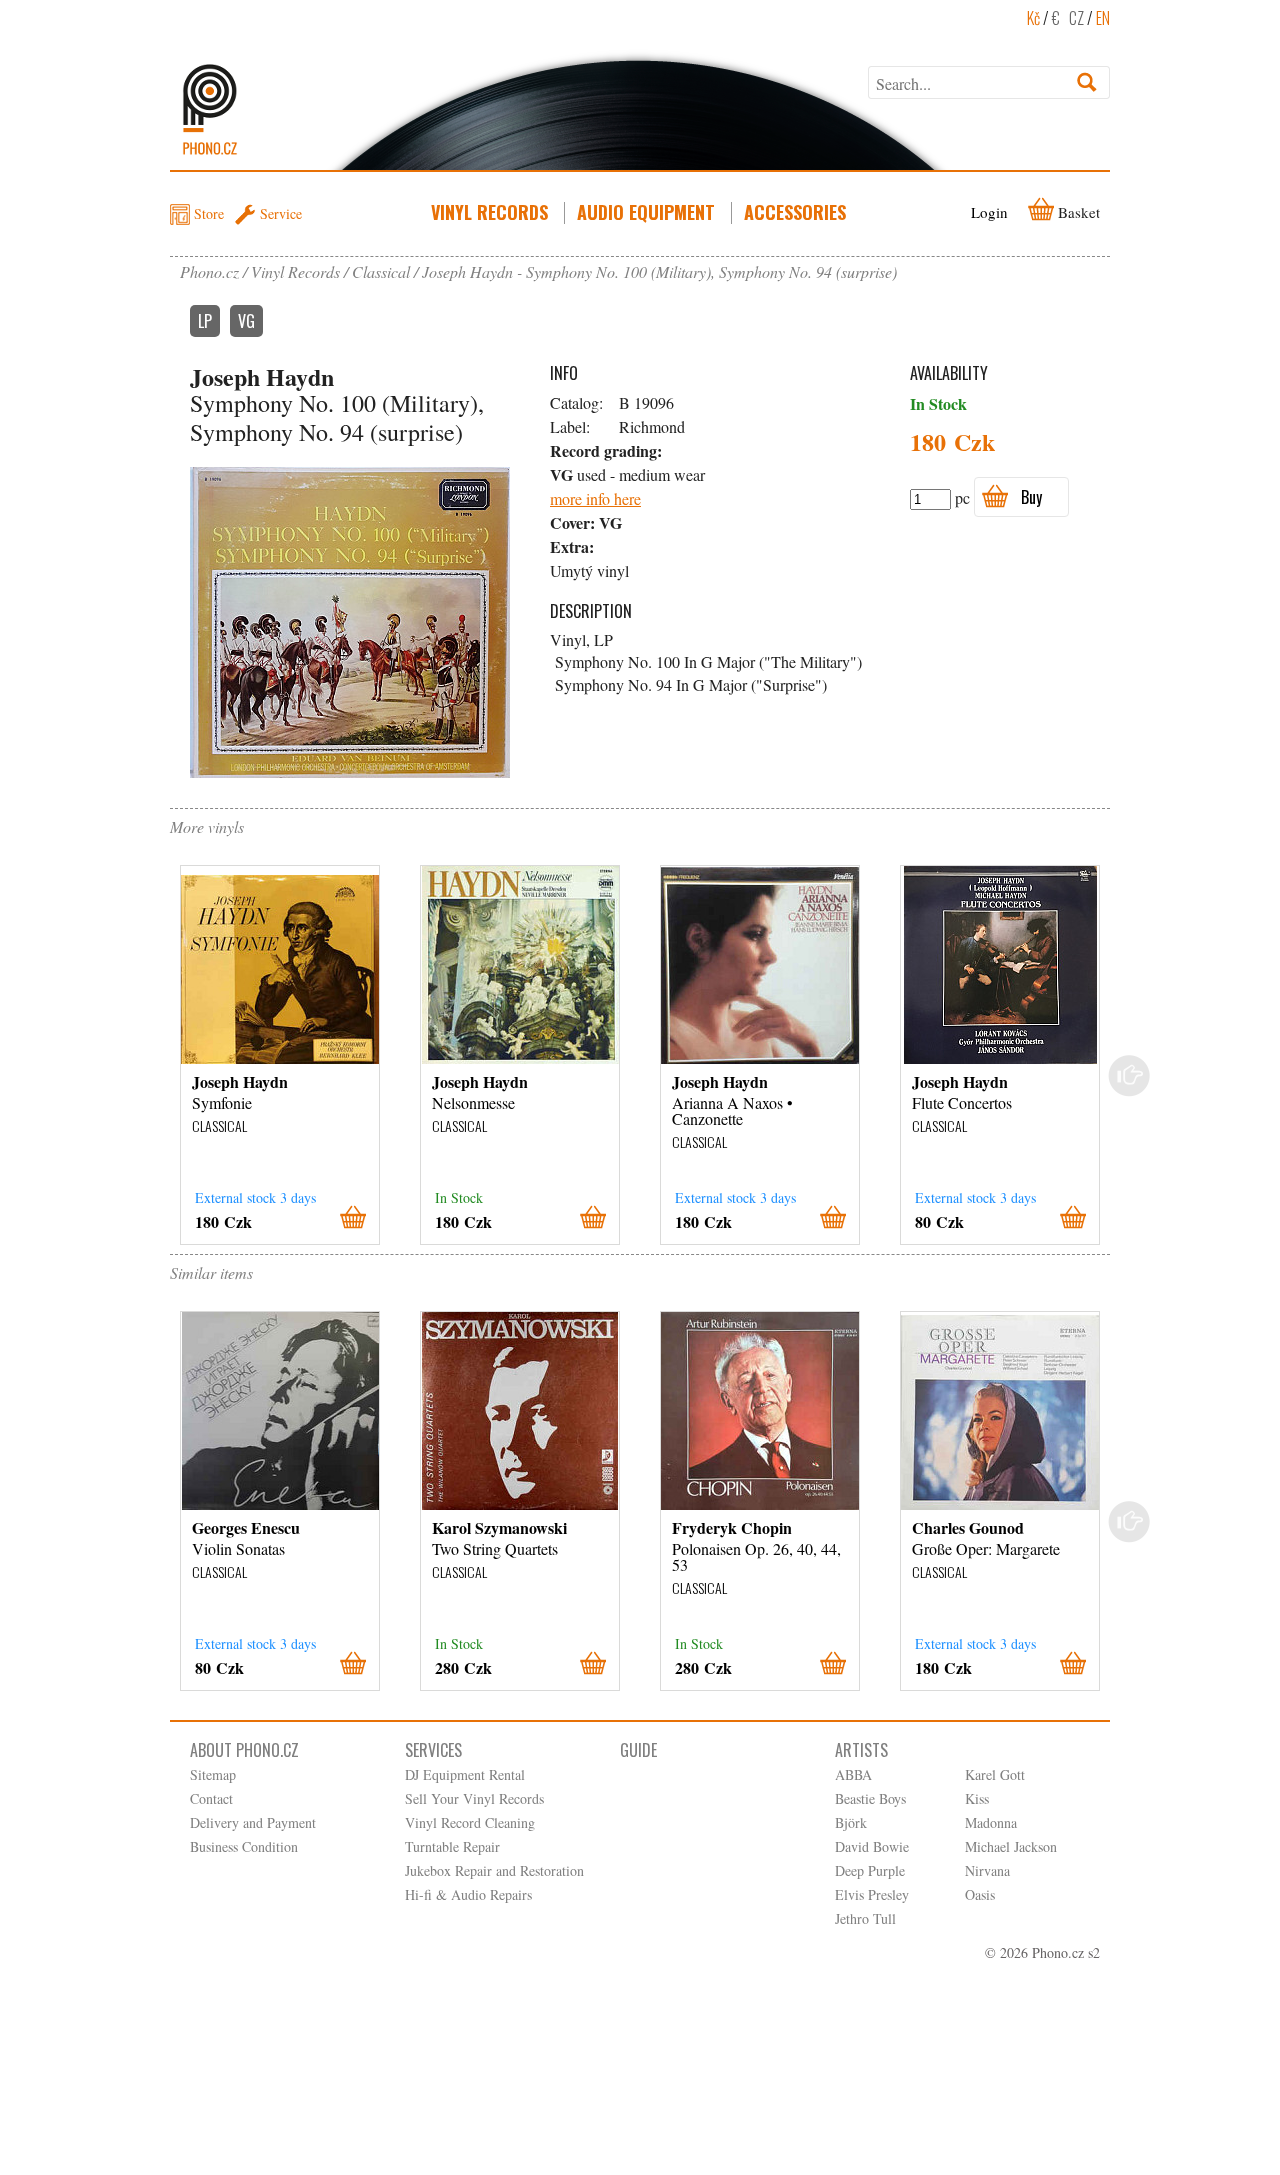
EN (1103, 18)
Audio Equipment (646, 212)
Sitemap (213, 1774)
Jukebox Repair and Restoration (494, 1870)
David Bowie (872, 1846)
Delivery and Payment (253, 1822)
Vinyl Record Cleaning (470, 1822)
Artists (861, 1750)
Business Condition (244, 1846)
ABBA (853, 1774)
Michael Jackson (1011, 1846)
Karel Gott (995, 1774)
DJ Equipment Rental (465, 1774)
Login (989, 212)
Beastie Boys (870, 1798)
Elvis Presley (872, 1894)
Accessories (795, 212)
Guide (638, 1750)
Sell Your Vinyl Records (474, 1798)
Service (281, 213)
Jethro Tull (865, 1918)
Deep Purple (870, 1870)
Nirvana (987, 1870)
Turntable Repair (452, 1846)
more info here (595, 498)
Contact (211, 1798)
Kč (1033, 18)
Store (209, 213)
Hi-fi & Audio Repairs (468, 1894)
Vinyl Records (489, 212)
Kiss (977, 1798)
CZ (1076, 18)
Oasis (980, 1894)
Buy (1031, 497)
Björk (851, 1822)
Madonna (991, 1822)
